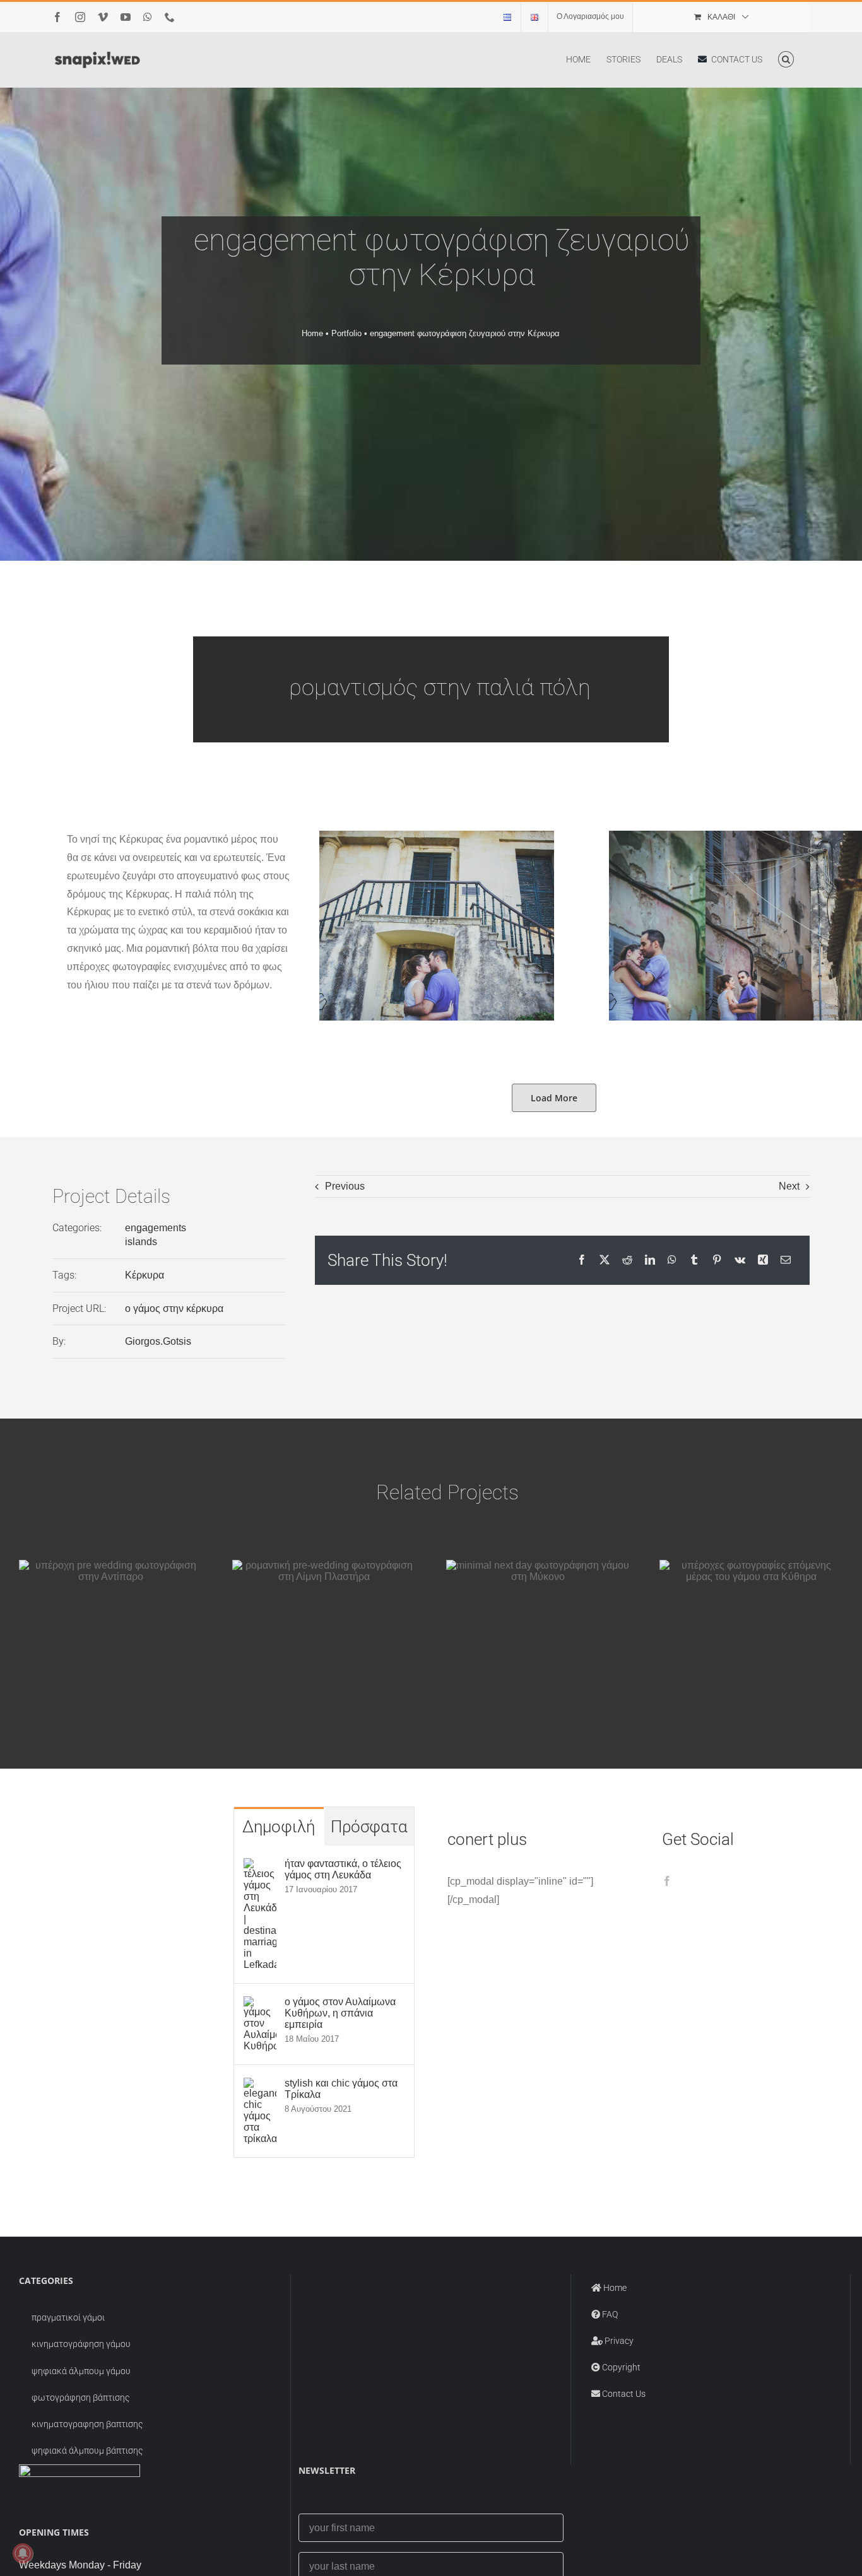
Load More (554, 1098)
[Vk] (740, 1261)
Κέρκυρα (145, 1275)
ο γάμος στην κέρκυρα (174, 1308)
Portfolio (346, 333)
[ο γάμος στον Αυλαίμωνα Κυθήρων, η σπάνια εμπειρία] (260, 2005)
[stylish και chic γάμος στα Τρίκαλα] (260, 2086)
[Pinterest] (717, 1261)
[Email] (786, 1261)
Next (789, 1186)
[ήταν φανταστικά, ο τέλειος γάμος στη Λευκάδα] (260, 1867)
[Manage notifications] (23, 2553)
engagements (156, 1228)
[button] (786, 59)
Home (312, 333)
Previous (345, 1186)
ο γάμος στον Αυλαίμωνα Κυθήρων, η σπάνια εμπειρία (340, 2013)
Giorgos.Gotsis (158, 1341)
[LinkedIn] (650, 1261)
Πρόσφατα (369, 1827)
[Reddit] (627, 1261)
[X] (605, 1261)
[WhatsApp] (672, 1261)
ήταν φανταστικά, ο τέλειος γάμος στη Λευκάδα (343, 1869)
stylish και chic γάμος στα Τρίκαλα (341, 2089)
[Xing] (763, 1261)
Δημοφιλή (279, 1827)
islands (141, 1242)
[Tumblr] (694, 1261)
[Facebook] (582, 1261)
